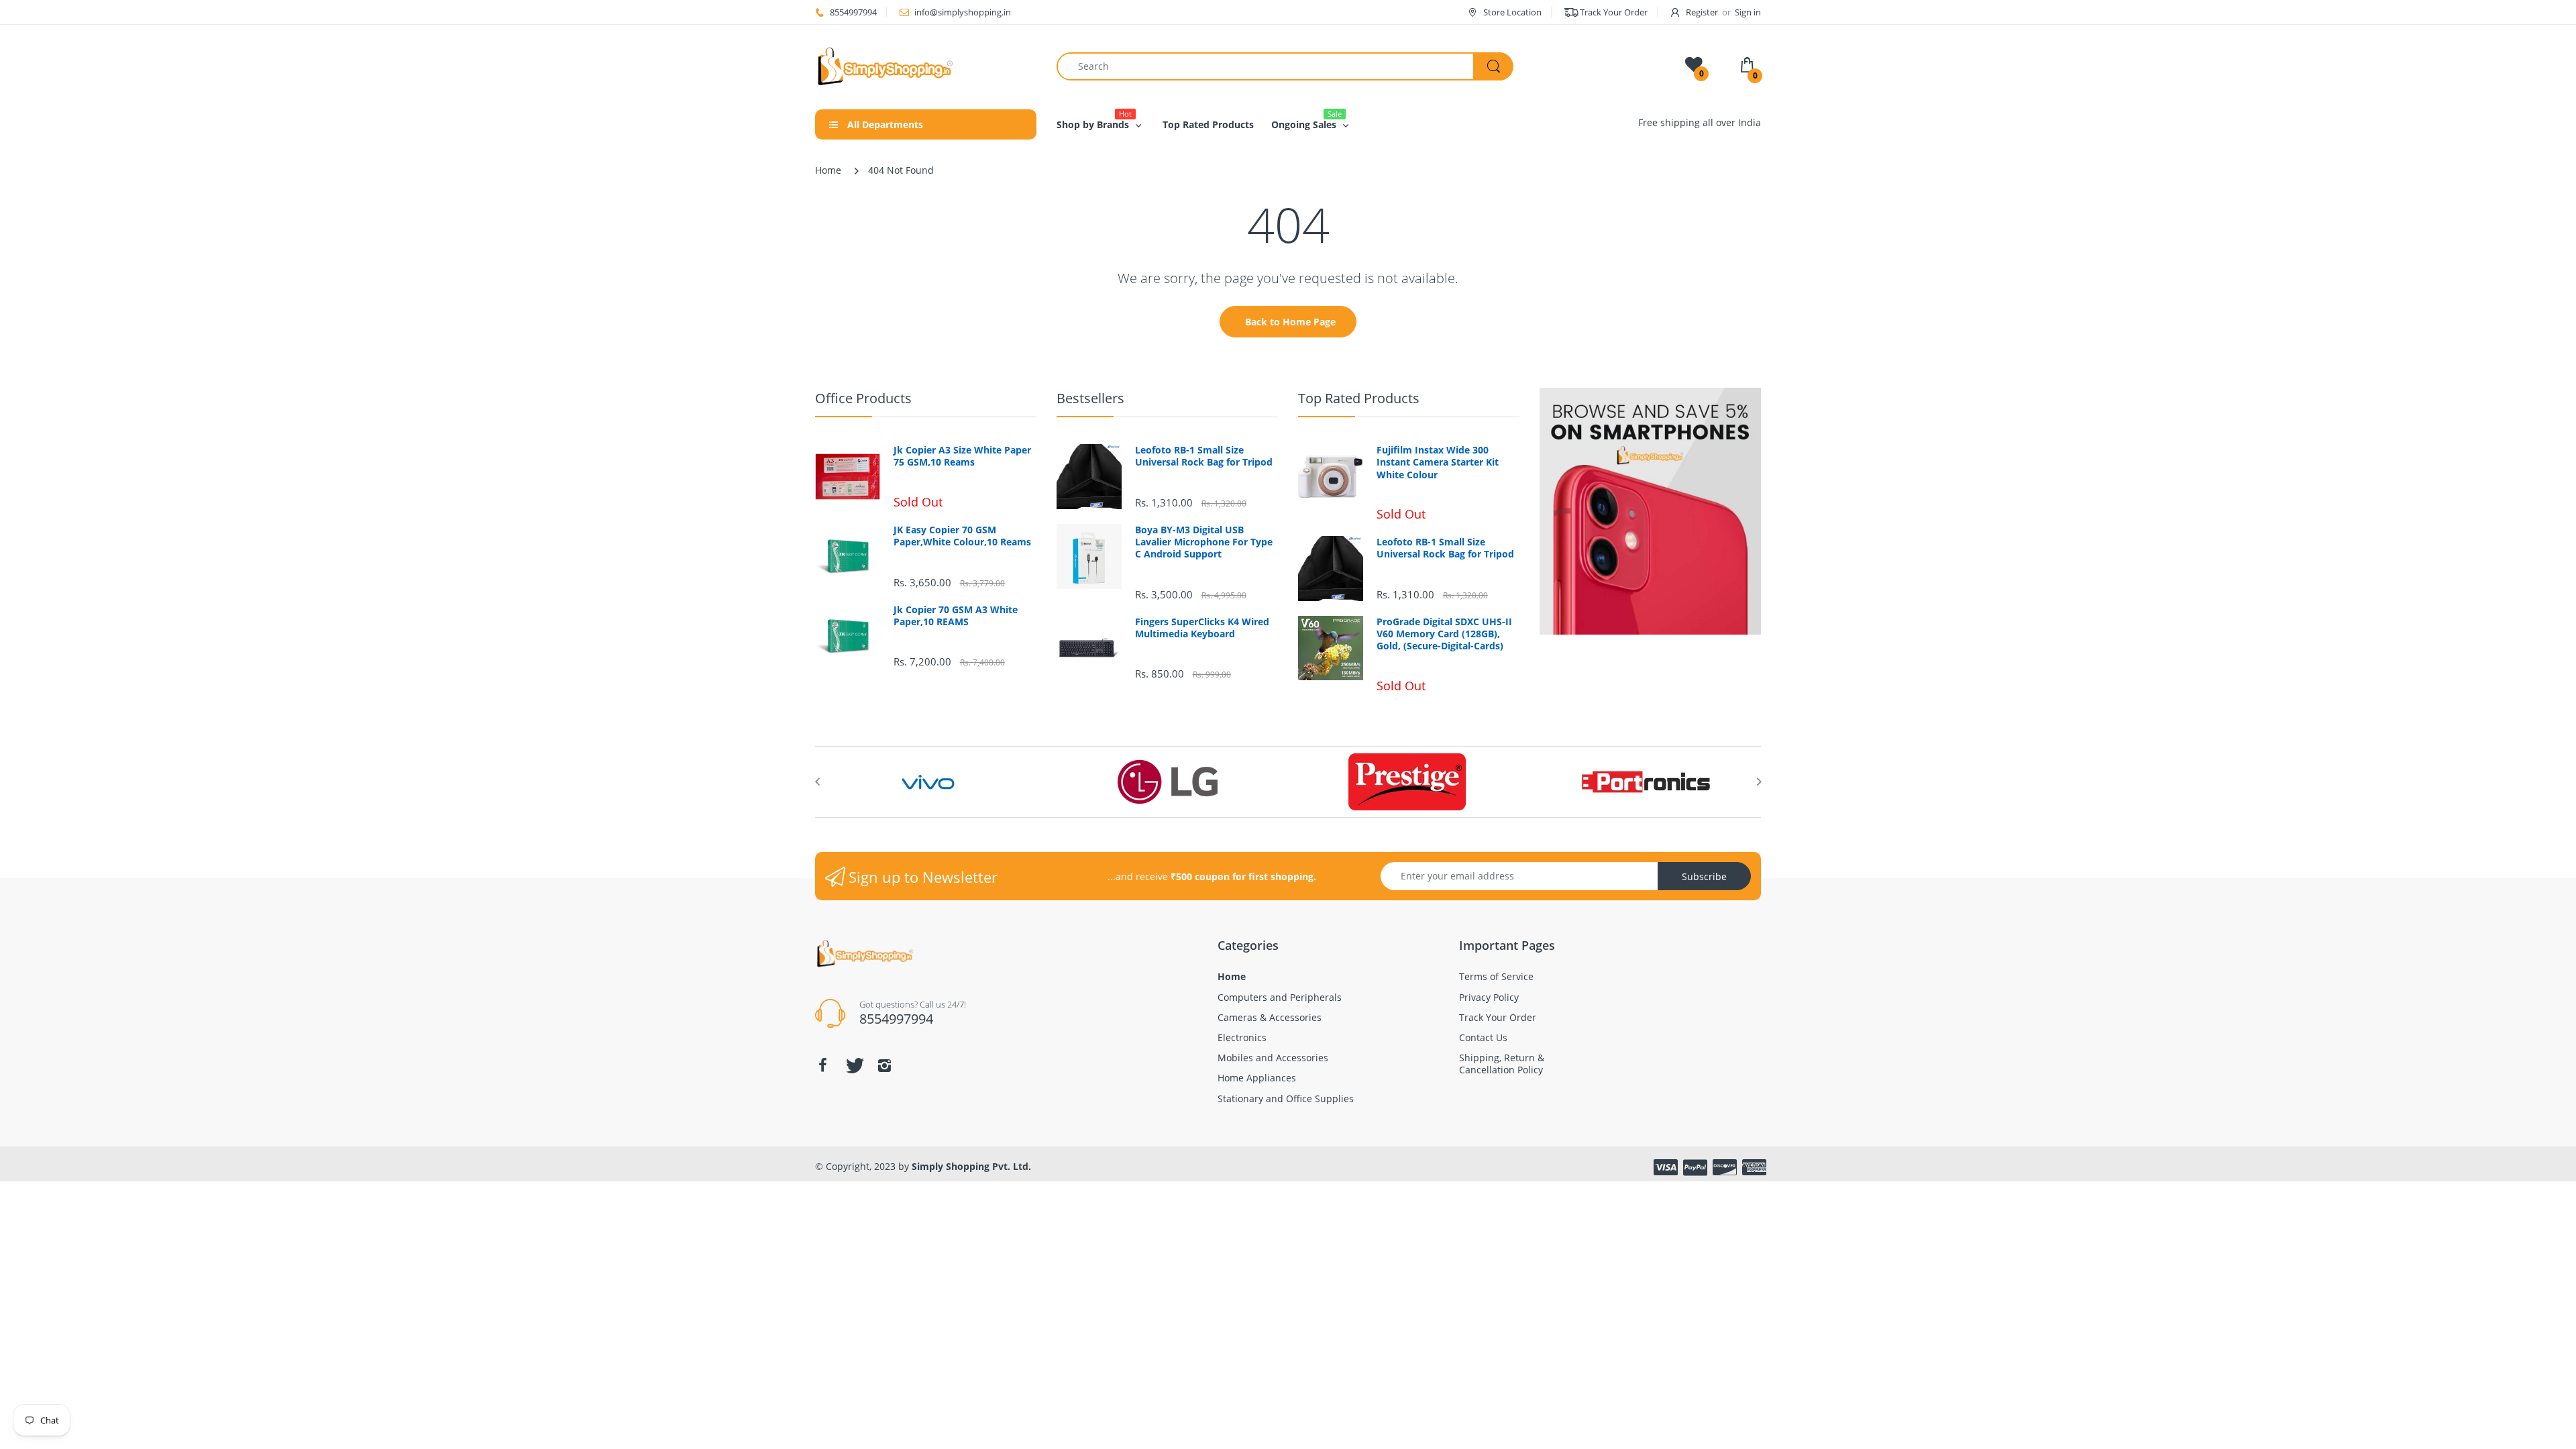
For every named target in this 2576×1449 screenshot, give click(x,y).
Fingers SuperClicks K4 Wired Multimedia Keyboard (1202, 628)
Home (828, 170)
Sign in (1748, 12)
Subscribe (1704, 876)
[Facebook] (822, 1065)
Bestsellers (1090, 398)
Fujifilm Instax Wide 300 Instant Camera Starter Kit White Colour (1438, 462)
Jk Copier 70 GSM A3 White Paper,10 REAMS (956, 616)
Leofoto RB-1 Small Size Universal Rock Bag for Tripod (1204, 456)
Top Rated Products (1359, 398)
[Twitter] (853, 1065)
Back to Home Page (1290, 322)
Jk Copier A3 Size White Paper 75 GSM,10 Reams (962, 456)
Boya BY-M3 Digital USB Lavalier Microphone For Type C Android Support (1204, 542)
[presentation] (817, 782)
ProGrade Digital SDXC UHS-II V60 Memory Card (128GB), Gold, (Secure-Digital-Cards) (1444, 634)
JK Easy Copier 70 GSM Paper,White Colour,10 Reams (962, 536)
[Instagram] (884, 1065)
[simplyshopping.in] (926, 66)
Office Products (863, 398)
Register (1702, 12)
